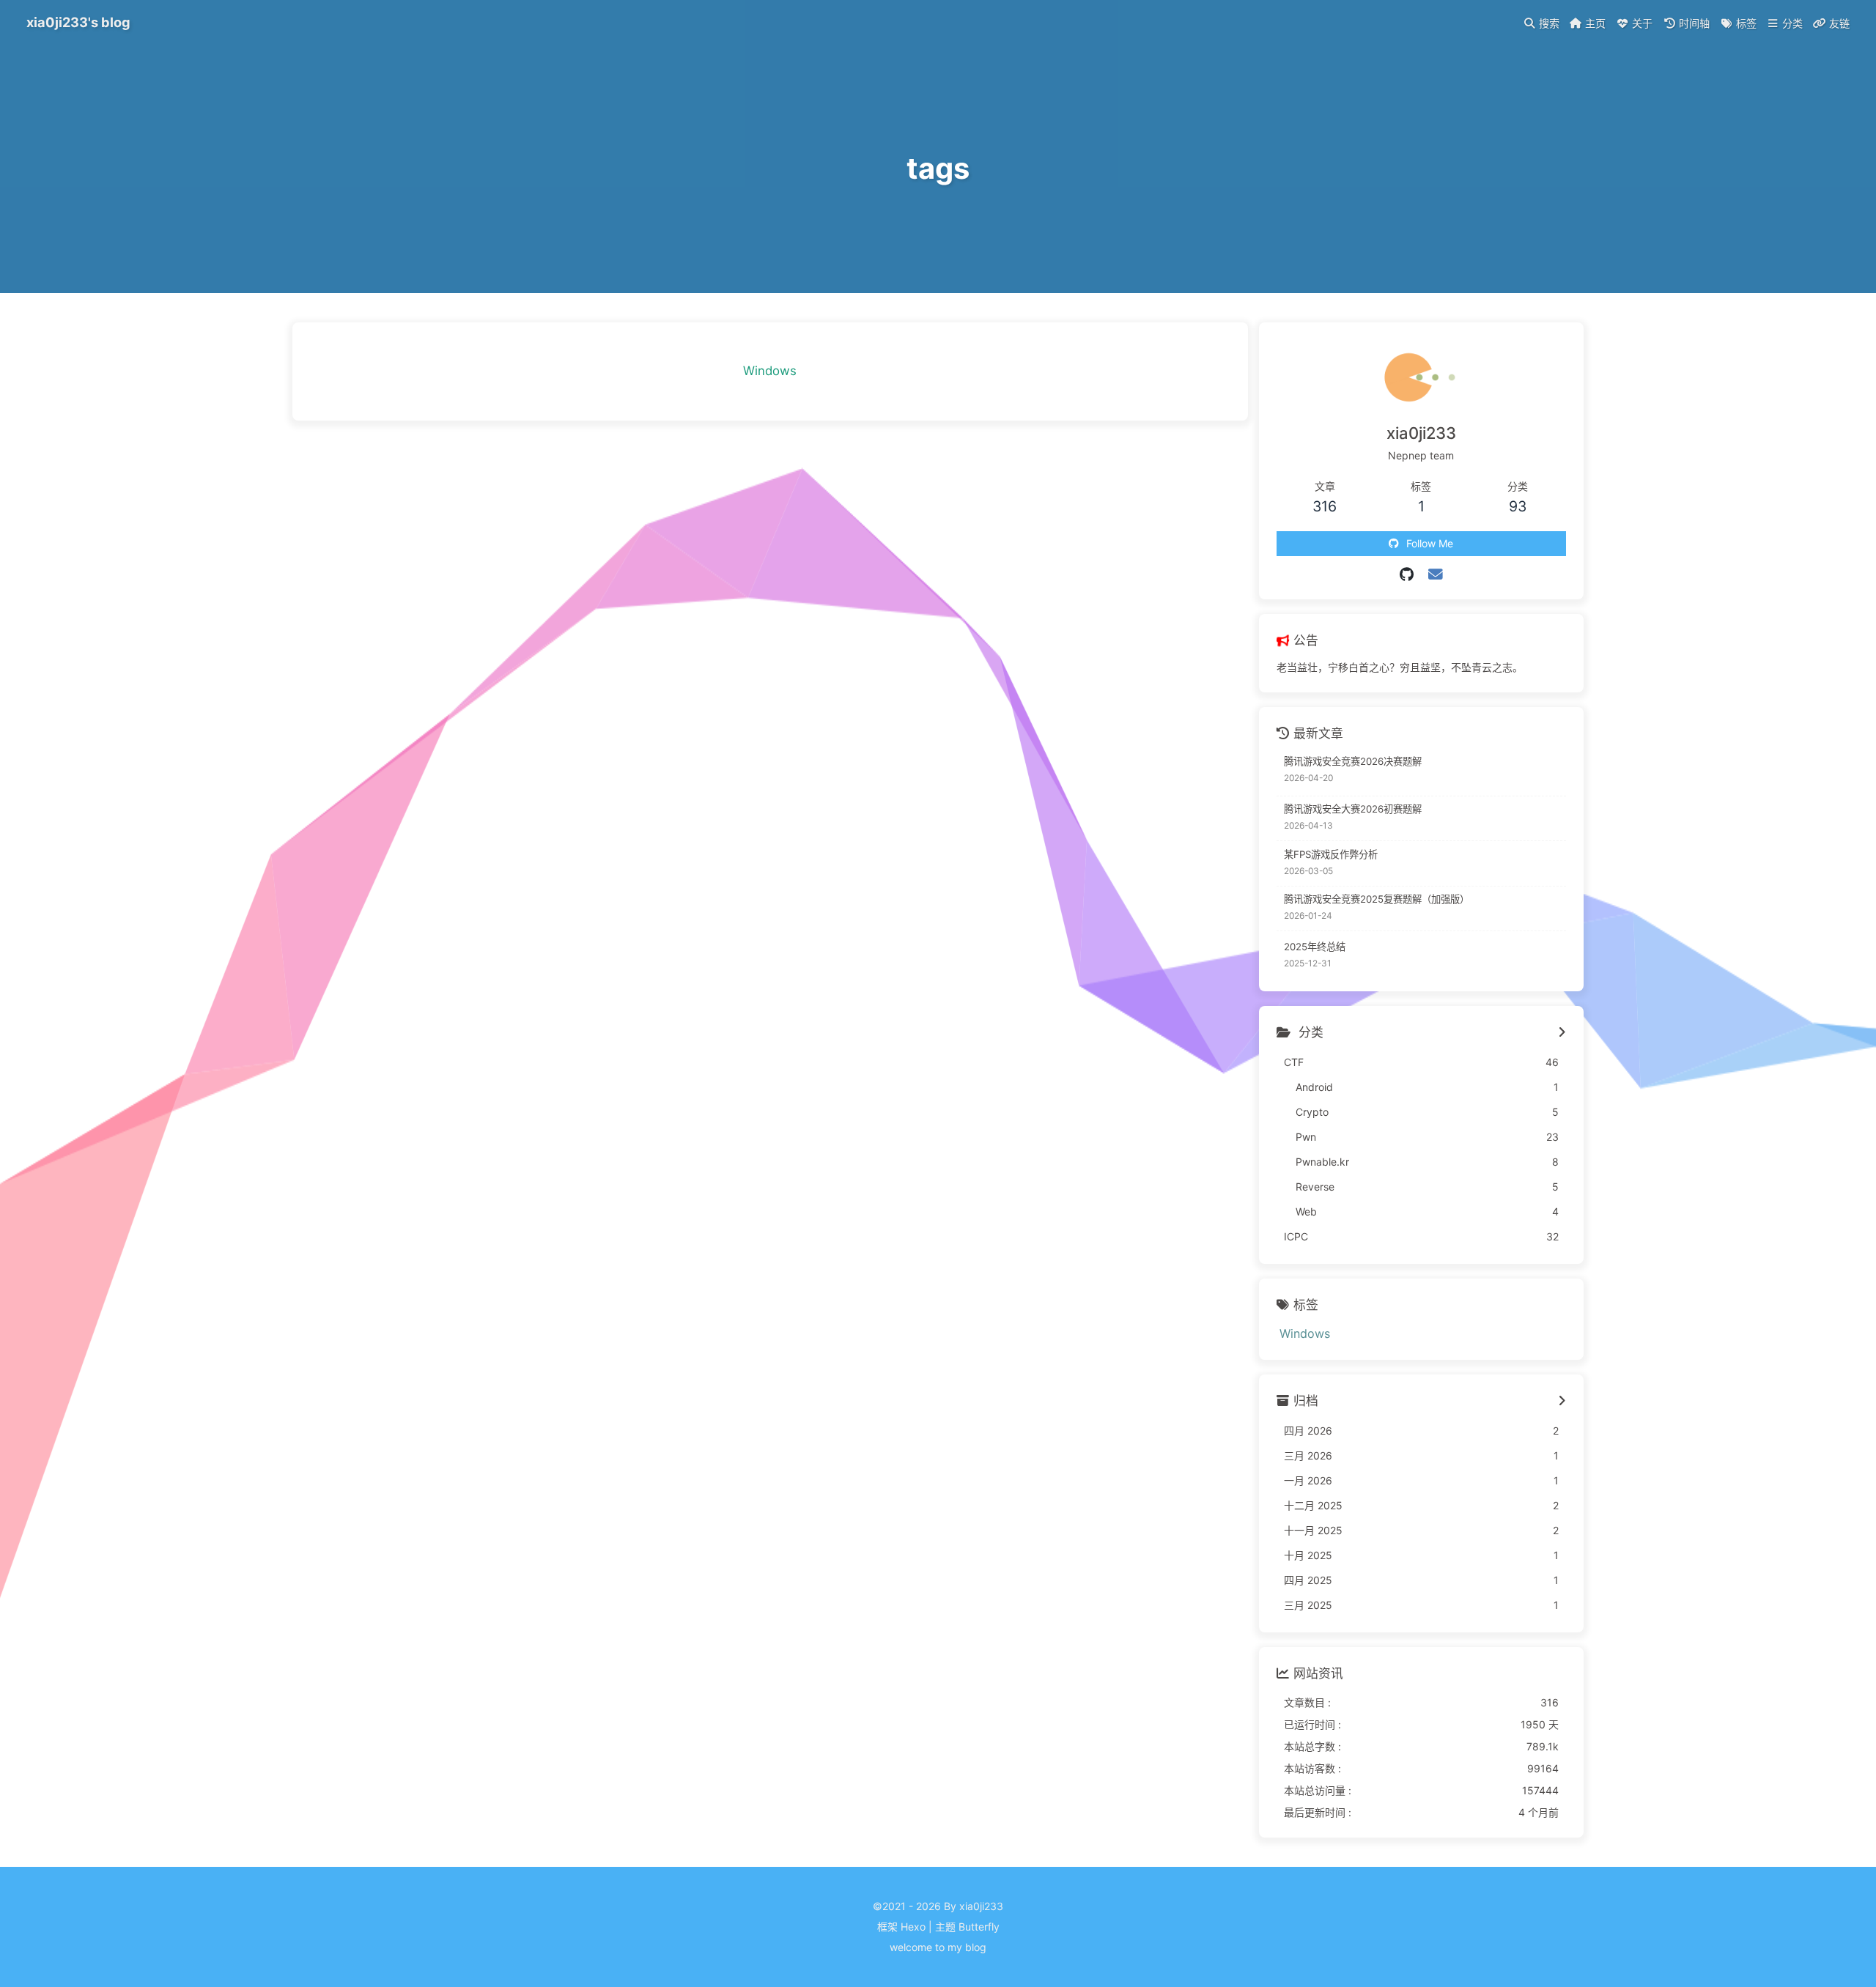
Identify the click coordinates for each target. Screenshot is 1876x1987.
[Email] (1436, 574)
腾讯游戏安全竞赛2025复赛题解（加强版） (1377, 899)
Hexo (913, 1927)
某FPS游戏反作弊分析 (1331, 854)
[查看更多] (1562, 1033)
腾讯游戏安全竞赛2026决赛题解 (1353, 761)
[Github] (1407, 574)
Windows (770, 371)
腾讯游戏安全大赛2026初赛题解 (1353, 809)
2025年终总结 (1315, 947)
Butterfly (979, 1927)
